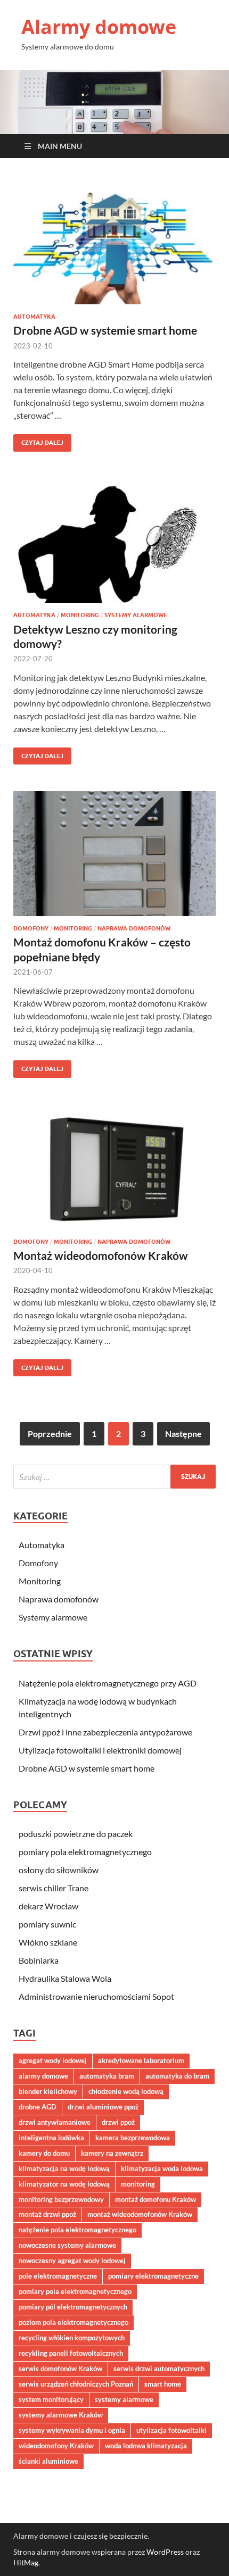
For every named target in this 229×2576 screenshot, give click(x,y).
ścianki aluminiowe (48, 2461)
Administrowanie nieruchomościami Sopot (96, 1996)
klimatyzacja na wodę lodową (64, 2168)
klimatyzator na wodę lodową (64, 2184)
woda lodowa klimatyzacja (146, 2446)
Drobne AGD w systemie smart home (105, 330)
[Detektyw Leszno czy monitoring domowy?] (114, 541)
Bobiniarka (39, 1960)
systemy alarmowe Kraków (61, 2415)
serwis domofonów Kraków (60, 2369)
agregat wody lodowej (53, 2060)
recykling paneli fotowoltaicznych (71, 2353)
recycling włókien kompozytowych (72, 2338)
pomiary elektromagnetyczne (153, 2276)
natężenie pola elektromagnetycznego (77, 2230)
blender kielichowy (48, 2091)
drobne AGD (38, 2107)
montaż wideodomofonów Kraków (140, 2214)
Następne (183, 1434)
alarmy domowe (43, 2076)
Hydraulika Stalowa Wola (65, 1978)
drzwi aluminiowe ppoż (103, 2107)
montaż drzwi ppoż (47, 2214)
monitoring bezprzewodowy (61, 2199)
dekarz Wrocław (48, 1906)
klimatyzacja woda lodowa (162, 2168)
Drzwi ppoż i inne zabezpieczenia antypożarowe (105, 1732)
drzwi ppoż (118, 2122)
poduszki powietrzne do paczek (76, 1834)
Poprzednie (50, 1434)
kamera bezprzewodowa (133, 2138)
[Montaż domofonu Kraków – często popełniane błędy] (114, 854)
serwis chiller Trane (54, 1888)
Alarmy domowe (99, 27)
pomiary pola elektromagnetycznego (85, 1852)
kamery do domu (44, 2153)
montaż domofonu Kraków (156, 2199)
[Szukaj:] (114, 1477)
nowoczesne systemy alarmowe (67, 2245)
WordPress (165, 2552)
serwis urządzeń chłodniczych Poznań (76, 2384)
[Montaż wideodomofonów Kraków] (114, 1167)
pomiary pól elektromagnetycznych (73, 2307)
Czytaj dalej (38, 440)
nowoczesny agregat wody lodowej (72, 2261)
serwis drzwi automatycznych (159, 2369)
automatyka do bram (177, 2076)
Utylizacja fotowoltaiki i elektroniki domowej (100, 1750)
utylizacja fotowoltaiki (171, 2430)
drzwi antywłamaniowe (55, 2122)
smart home (163, 2384)
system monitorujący (51, 2399)
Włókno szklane (48, 1942)
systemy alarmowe (124, 2399)
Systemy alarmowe (136, 615)
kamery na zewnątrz (112, 2153)
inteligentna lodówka (51, 2138)
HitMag (26, 2562)
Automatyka (34, 317)
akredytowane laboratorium (141, 2060)
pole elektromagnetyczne (58, 2276)
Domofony (31, 928)
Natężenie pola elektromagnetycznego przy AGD (108, 1683)
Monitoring (80, 615)
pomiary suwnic (47, 1924)
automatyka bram (107, 2076)
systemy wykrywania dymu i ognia (72, 2430)
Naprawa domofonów (134, 928)
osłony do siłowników (59, 1870)
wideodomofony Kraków (56, 2446)
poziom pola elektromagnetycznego (73, 2322)
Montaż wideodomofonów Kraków (101, 1255)
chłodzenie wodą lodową (126, 2091)
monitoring (138, 2184)
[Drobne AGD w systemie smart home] (114, 242)
